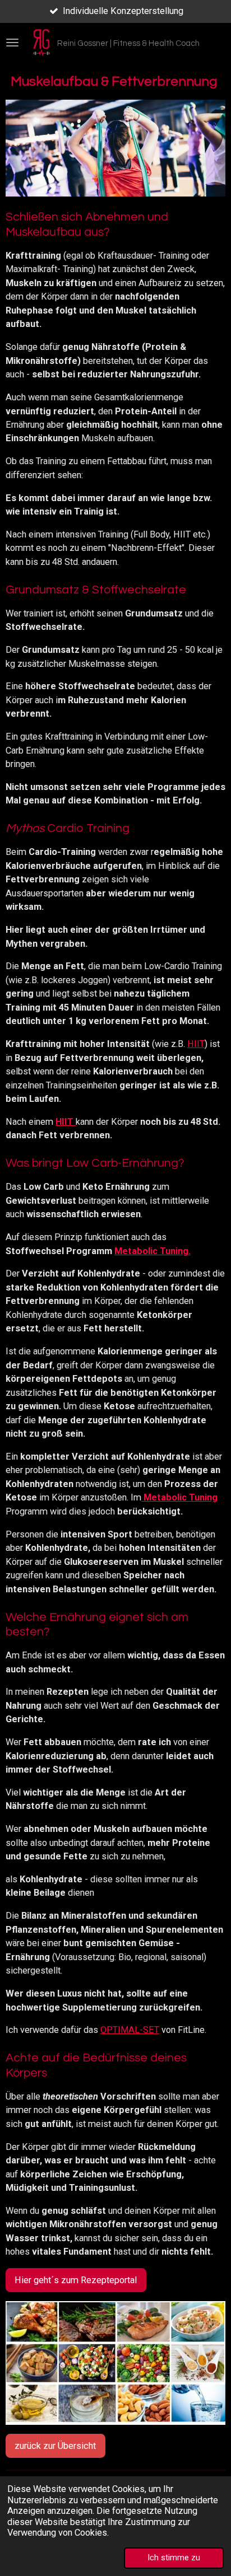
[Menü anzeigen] (12, 43)
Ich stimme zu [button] (174, 2558)
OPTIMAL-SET (130, 2030)
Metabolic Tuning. (153, 1251)
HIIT (196, 1044)
